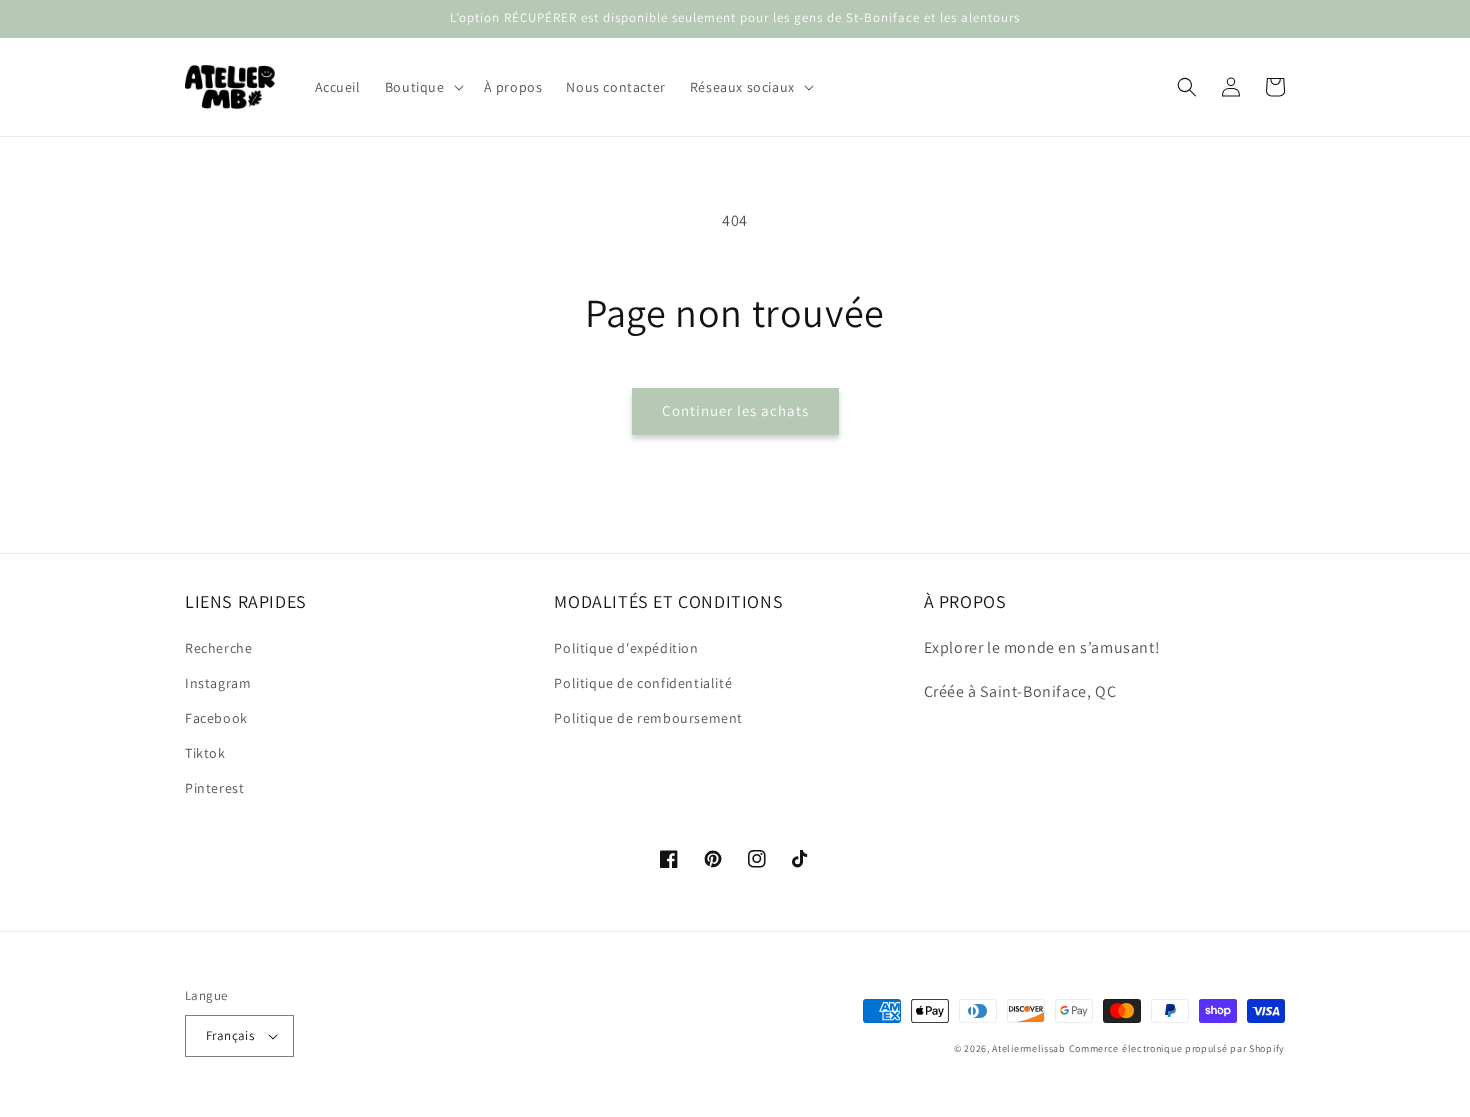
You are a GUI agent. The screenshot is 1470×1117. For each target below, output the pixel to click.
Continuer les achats (735, 410)
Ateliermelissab (1029, 1048)
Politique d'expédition (626, 648)
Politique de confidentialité (643, 683)
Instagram (218, 683)
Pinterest (214, 788)
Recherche (218, 648)
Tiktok (205, 753)
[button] (422, 87)
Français (230, 1035)
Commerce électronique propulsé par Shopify (1177, 1048)
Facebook (216, 718)
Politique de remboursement (648, 718)
